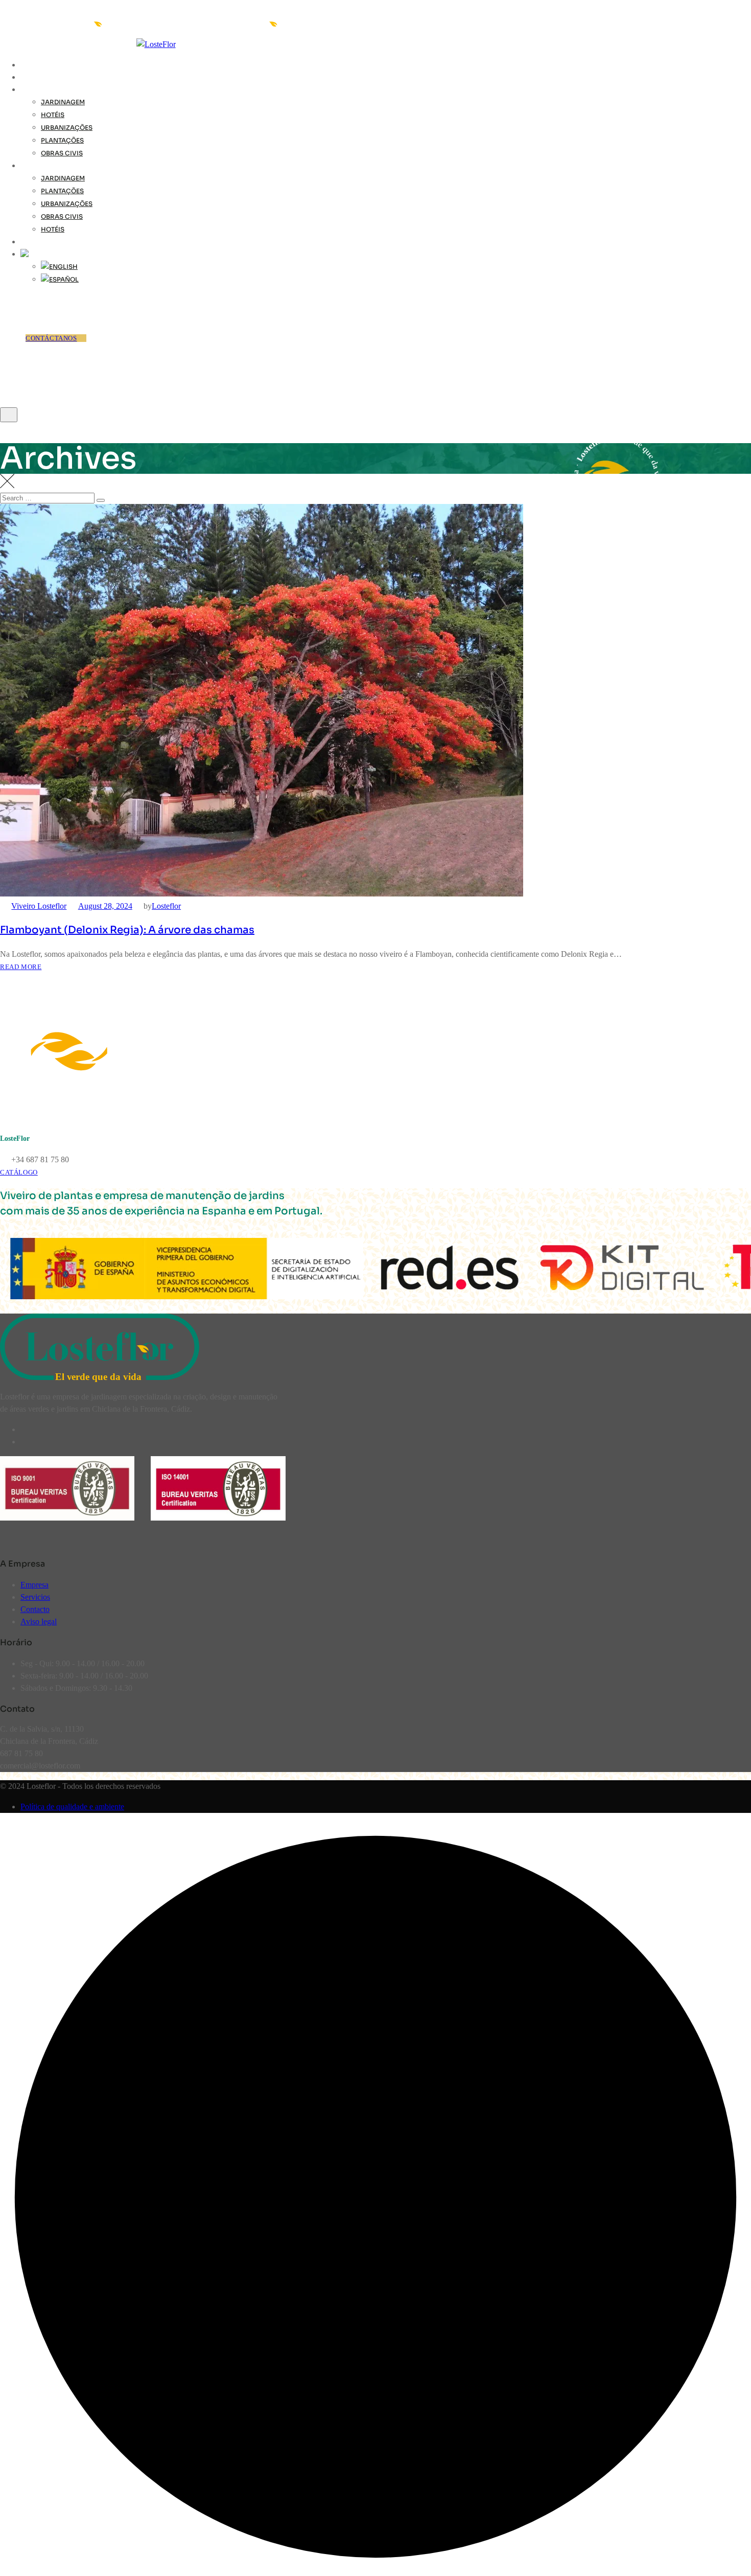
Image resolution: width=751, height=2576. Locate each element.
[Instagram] (26, 1442)
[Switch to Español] (60, 279)
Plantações (62, 140)
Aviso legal (39, 1621)
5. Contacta (43, 242)
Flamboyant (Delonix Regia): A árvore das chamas (127, 930)
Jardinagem (63, 102)
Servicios (35, 1597)
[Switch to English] (59, 267)
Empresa (34, 1585)
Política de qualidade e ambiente (72, 1807)
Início (32, 65)
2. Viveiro (38, 77)
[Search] (6, 300)
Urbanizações (67, 128)
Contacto (35, 1609)
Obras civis (62, 153)
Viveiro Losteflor (39, 906)
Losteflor (166, 906)
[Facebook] (26, 1429)
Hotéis (53, 115)
